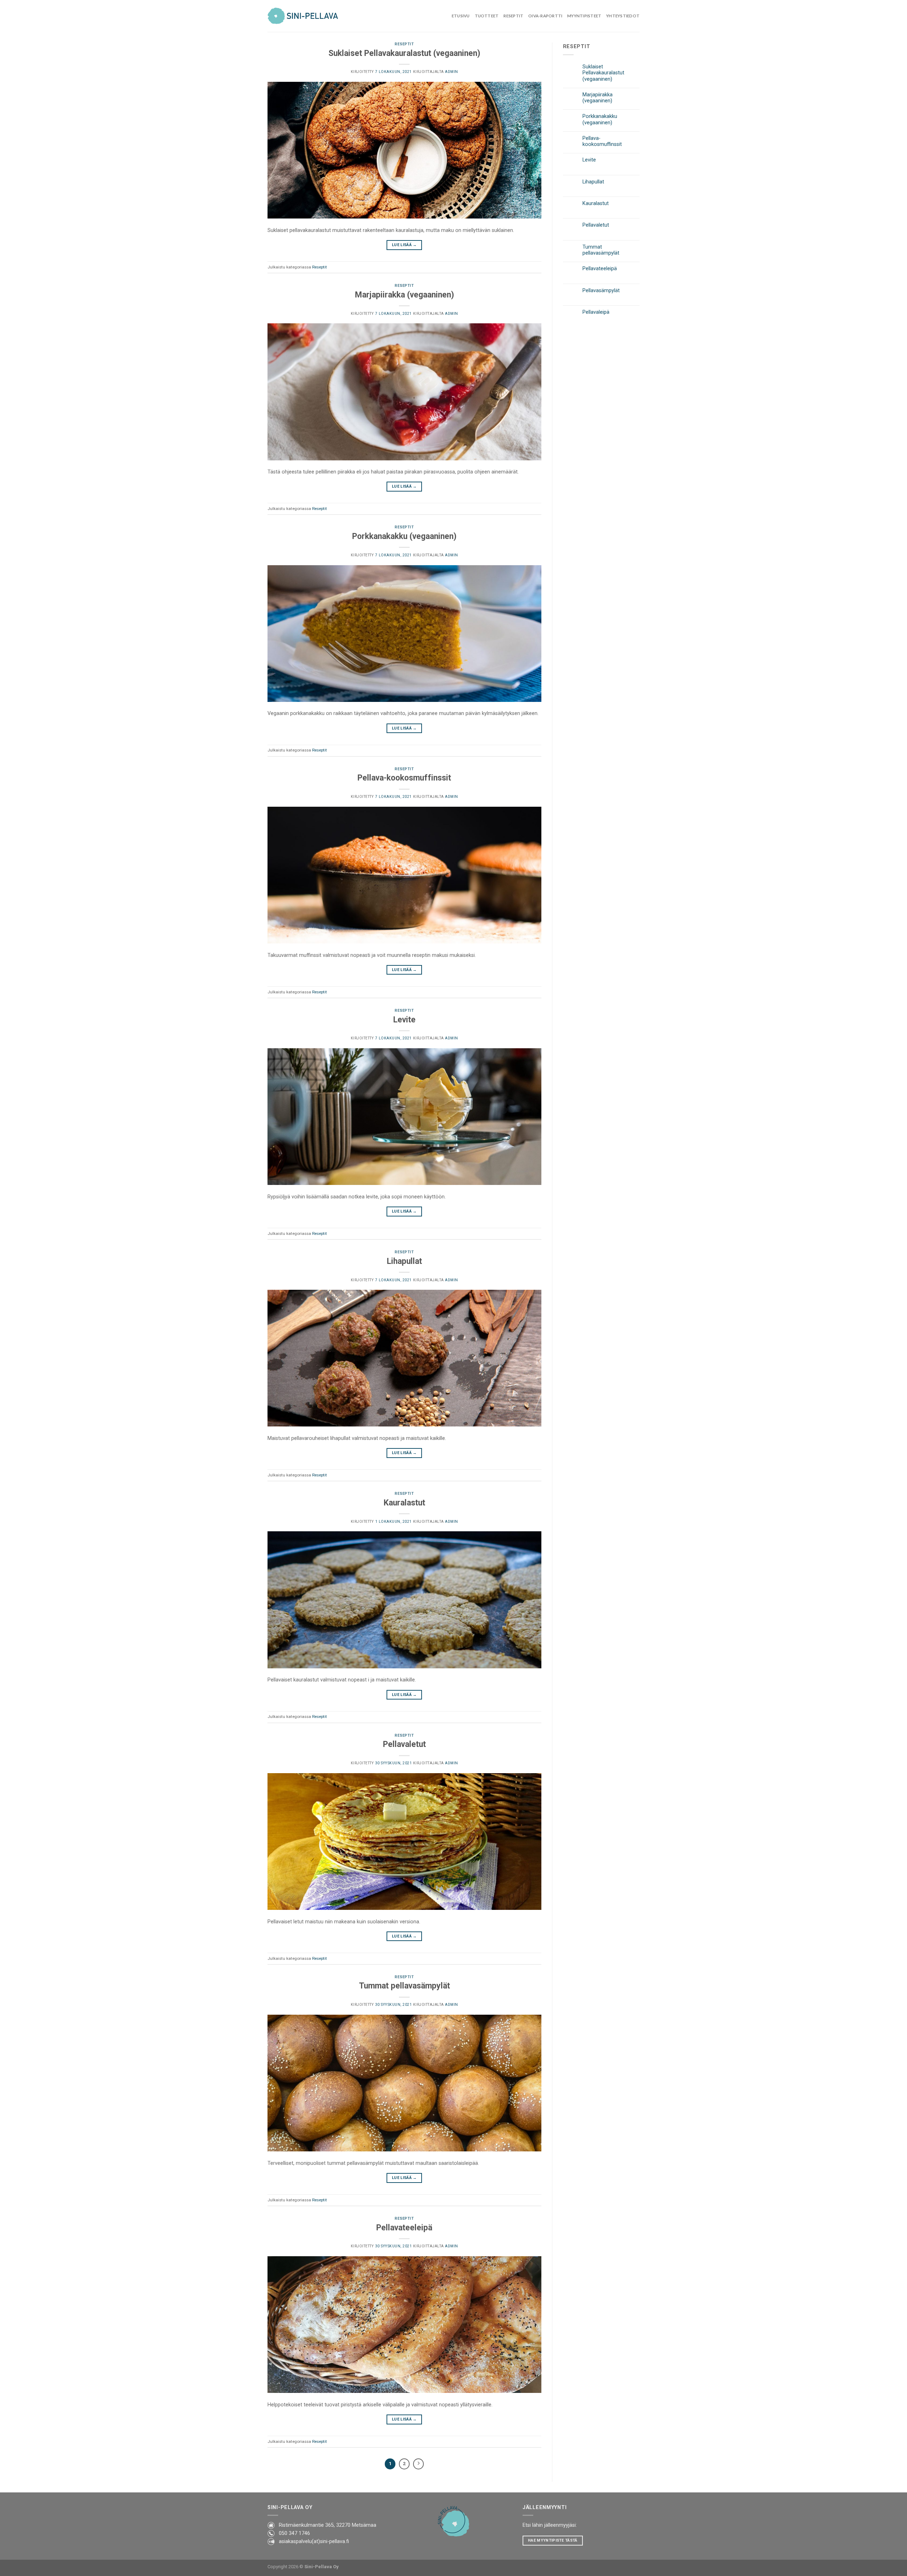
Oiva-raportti (545, 16)
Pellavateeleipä (404, 2228)
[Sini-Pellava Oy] (303, 16)
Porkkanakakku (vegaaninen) (404, 536)
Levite (404, 1020)
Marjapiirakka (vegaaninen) (404, 295)
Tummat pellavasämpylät (404, 1986)
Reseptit (513, 16)
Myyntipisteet (584, 16)
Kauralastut (404, 1503)
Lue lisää (404, 245)
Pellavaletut (404, 1744)
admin (452, 72)
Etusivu (461, 16)
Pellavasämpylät (601, 291)
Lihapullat (404, 1261)
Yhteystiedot (623, 16)
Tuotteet (487, 16)
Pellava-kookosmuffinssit (404, 778)
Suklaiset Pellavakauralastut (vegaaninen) (404, 53)
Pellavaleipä (596, 312)
